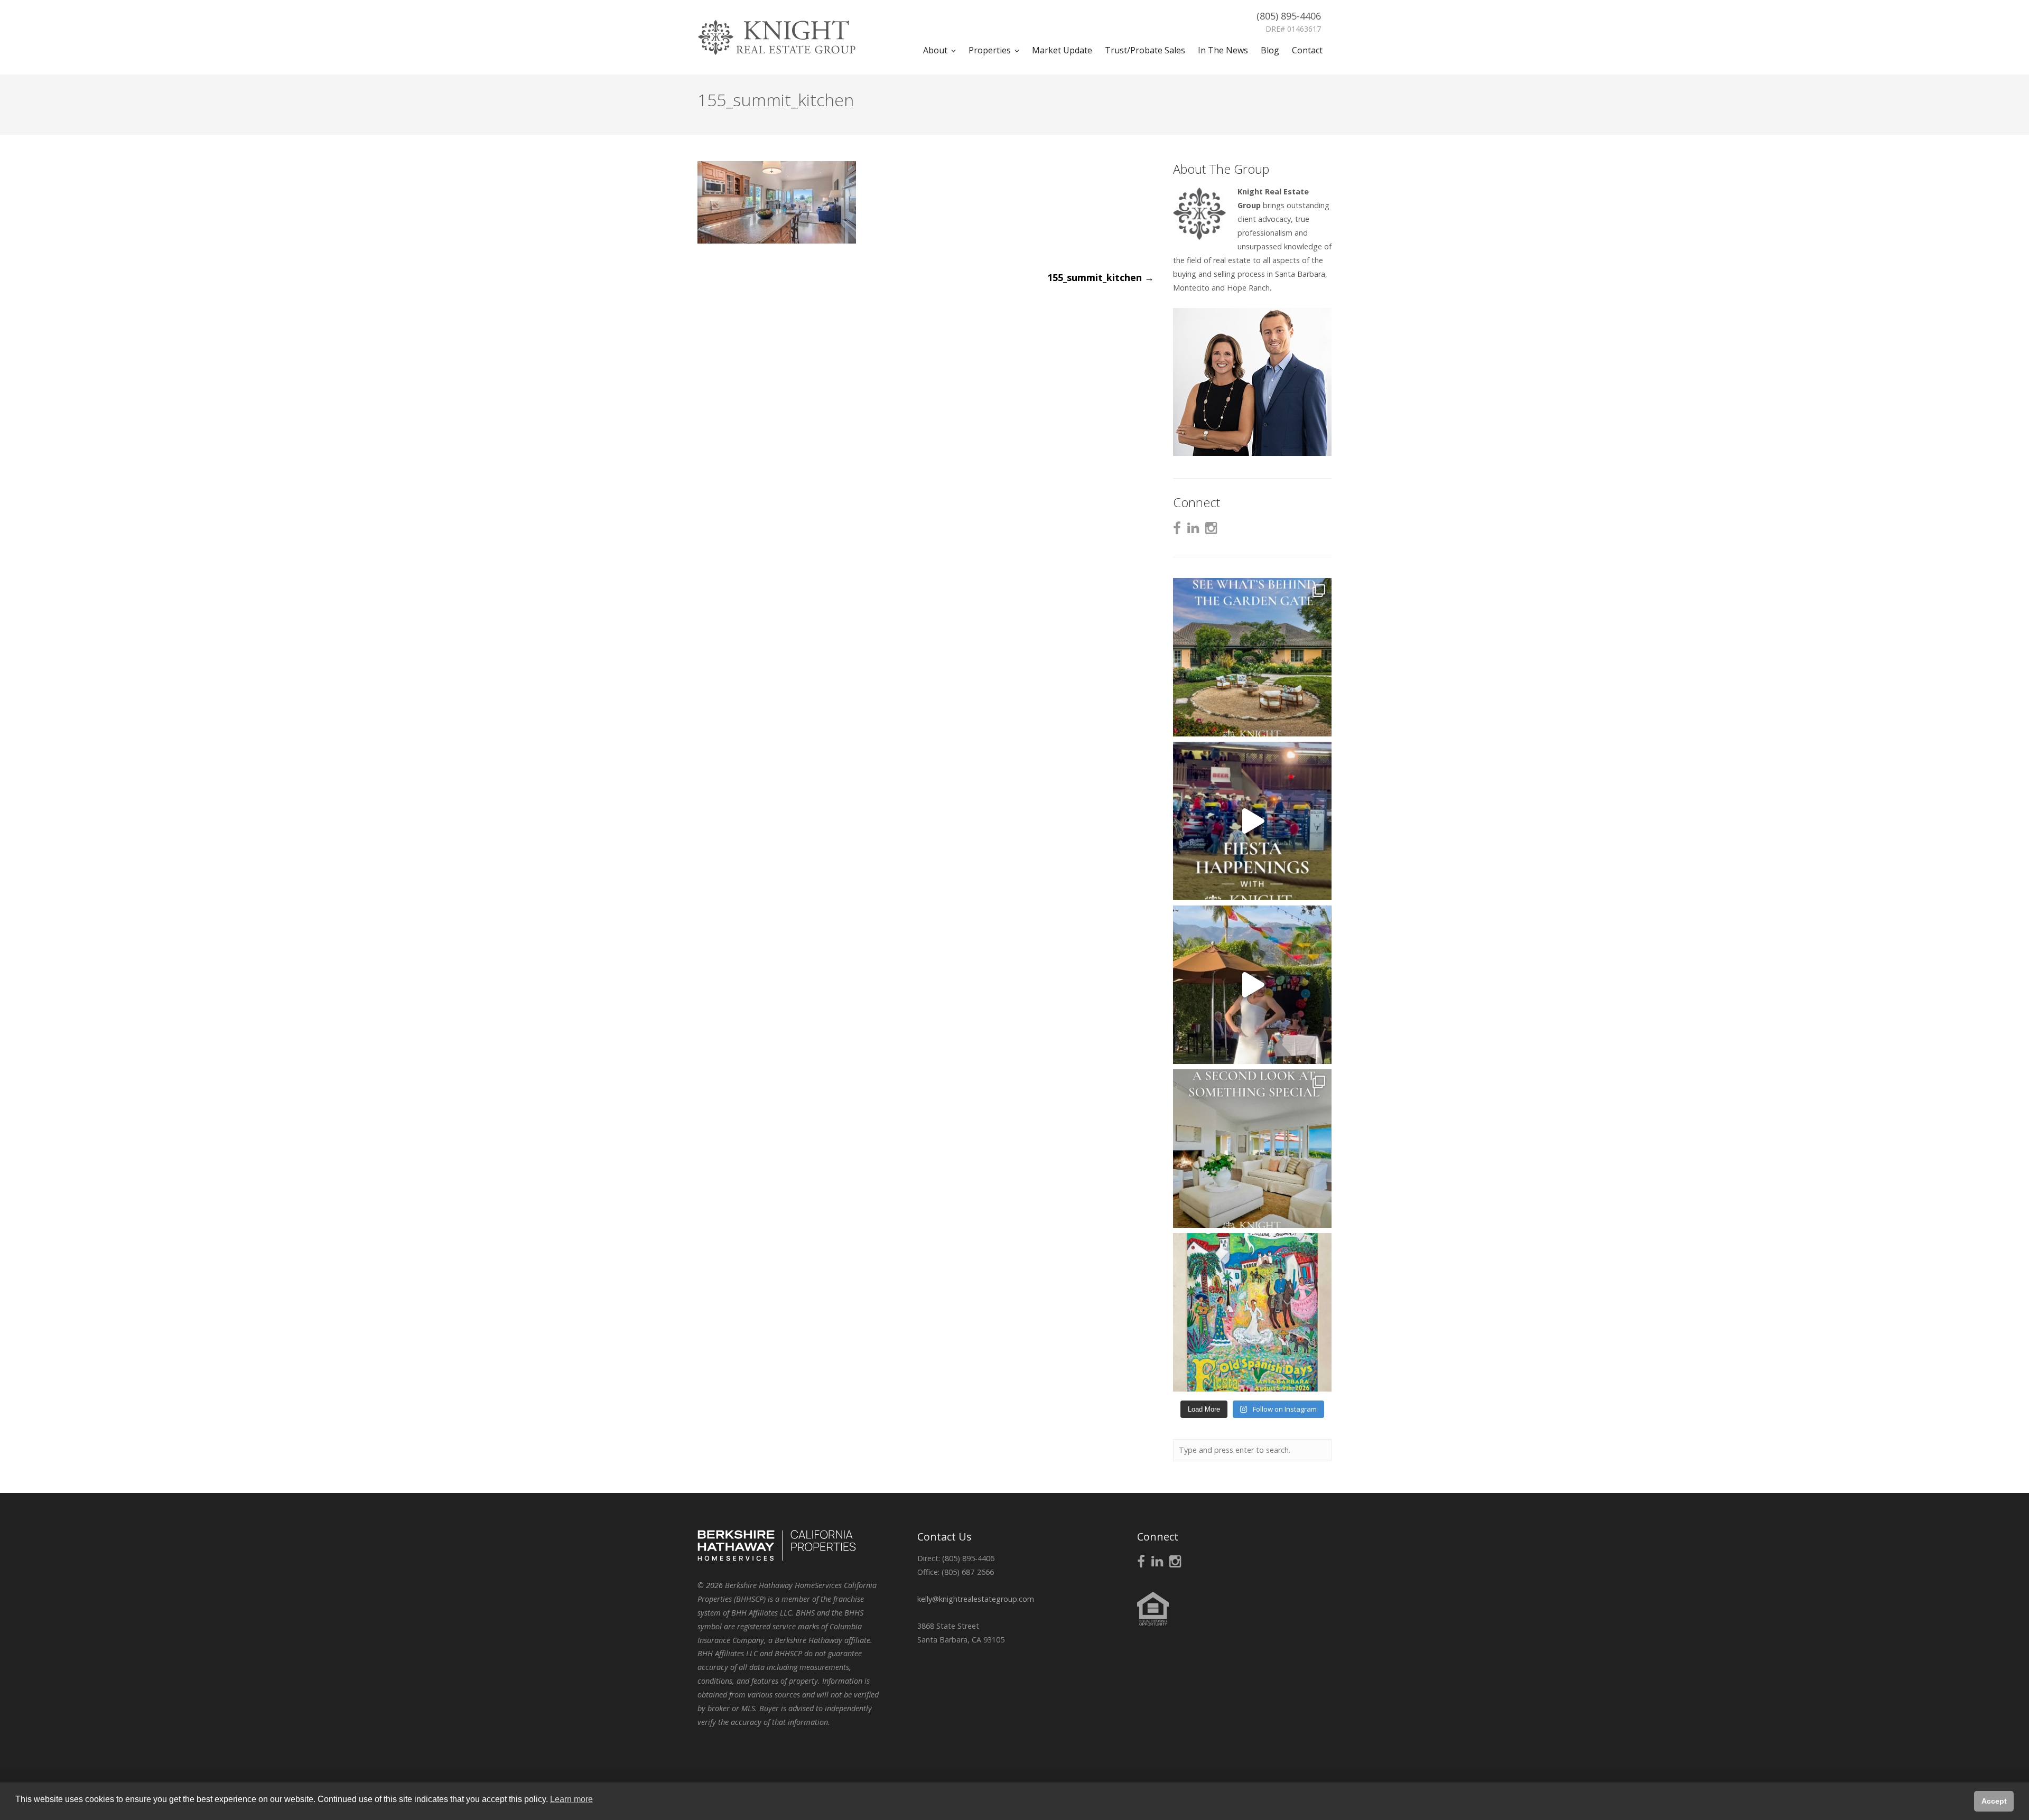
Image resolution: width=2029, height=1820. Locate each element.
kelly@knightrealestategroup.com (976, 1599)
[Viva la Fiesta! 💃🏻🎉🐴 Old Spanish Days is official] (1252, 1312)
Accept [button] (1994, 1801)
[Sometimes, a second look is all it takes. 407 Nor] (1252, 1149)
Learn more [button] (571, 1799)
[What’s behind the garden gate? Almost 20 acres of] (1252, 657)
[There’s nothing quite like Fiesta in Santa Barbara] (1252, 985)
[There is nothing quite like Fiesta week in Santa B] (1252, 821)
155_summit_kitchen (1101, 277)
